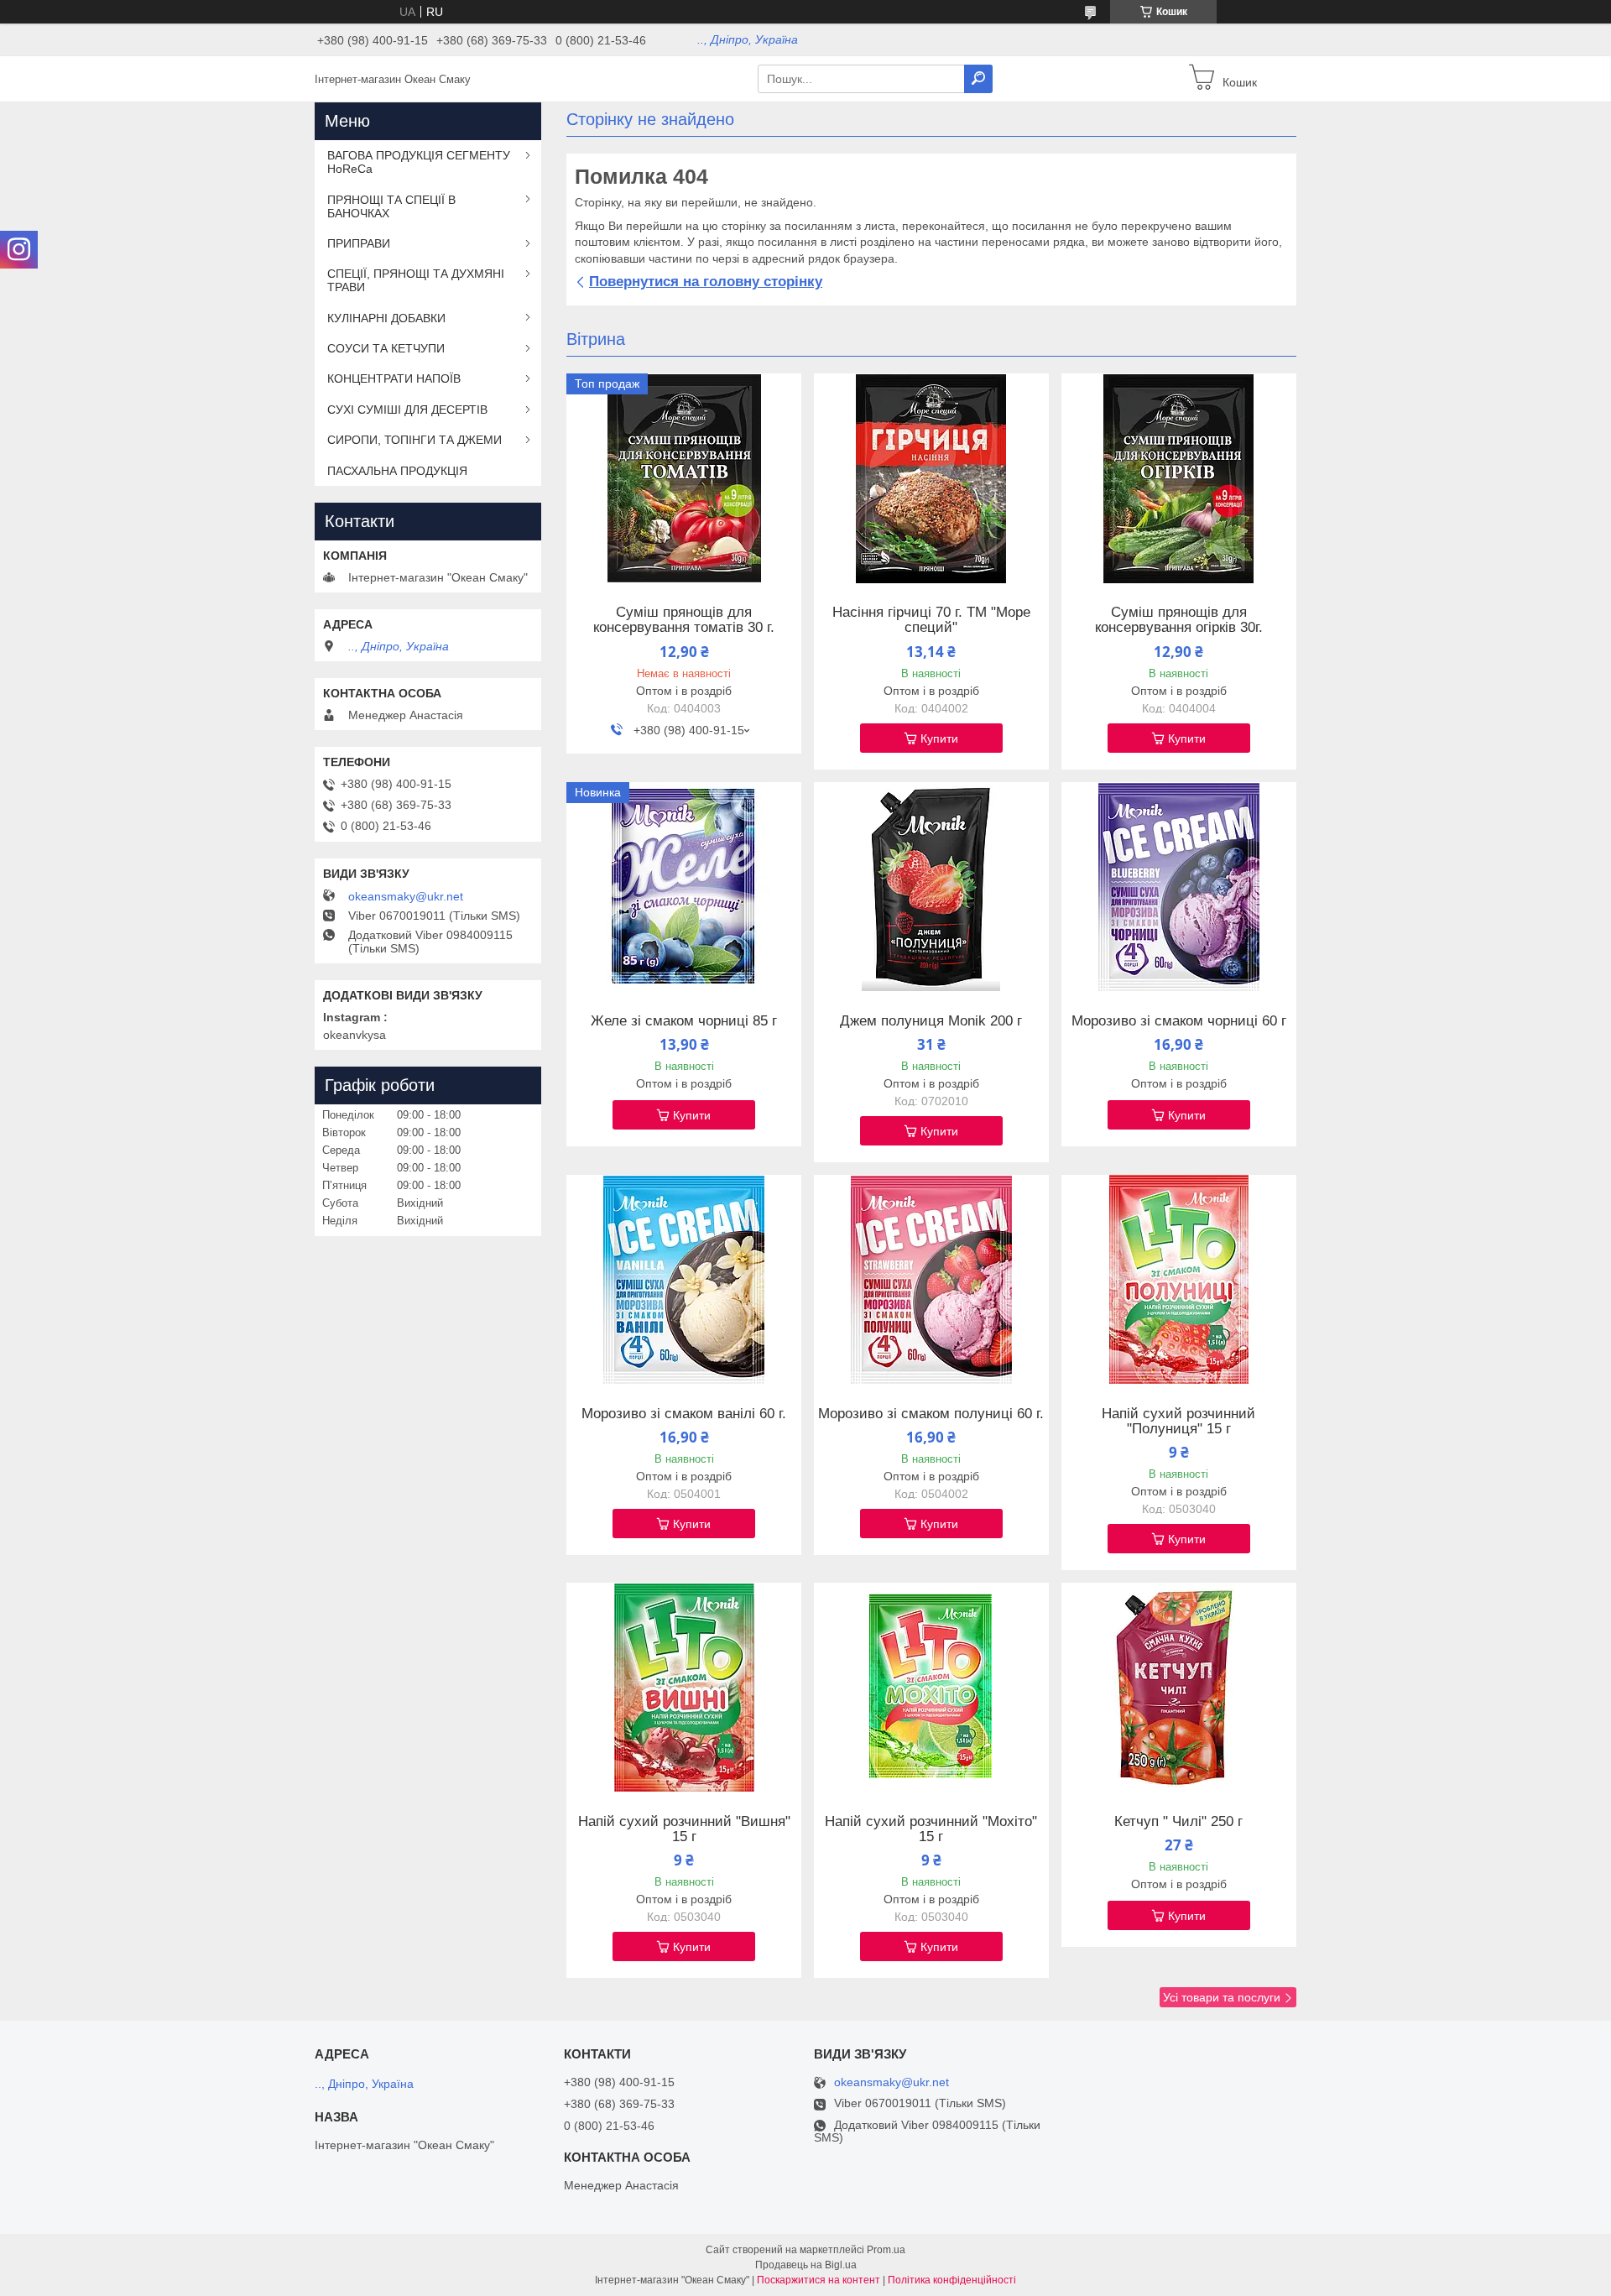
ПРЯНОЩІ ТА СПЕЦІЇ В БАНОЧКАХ (391, 206)
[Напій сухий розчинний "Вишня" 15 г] (684, 1688)
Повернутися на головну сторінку (706, 282)
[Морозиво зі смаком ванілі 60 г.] (684, 1280)
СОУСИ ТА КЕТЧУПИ (386, 348)
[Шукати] (978, 79)
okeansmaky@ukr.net (406, 896)
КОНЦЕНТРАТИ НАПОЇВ (394, 378)
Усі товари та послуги (1222, 1997)
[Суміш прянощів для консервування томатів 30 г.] (684, 478)
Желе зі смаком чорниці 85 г (684, 1021)
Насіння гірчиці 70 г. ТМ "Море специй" (931, 620)
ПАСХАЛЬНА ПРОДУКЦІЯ (397, 471)
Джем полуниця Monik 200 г (931, 1021)
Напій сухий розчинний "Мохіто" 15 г (931, 1829)
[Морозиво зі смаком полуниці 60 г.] (931, 1280)
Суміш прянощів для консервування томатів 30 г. (684, 620)
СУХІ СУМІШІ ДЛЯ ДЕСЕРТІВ (407, 410)
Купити (939, 738)
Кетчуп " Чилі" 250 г (1178, 1822)
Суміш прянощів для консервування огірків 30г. (1179, 620)
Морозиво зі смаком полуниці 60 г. (931, 1414)
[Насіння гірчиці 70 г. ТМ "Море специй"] (931, 478)
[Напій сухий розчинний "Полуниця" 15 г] (1179, 1280)
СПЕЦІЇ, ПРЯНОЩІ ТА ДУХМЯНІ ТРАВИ (416, 280)
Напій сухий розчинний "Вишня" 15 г (684, 1829)
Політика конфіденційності (952, 2280)
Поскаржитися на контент (819, 2280)
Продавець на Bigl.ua (806, 2265)
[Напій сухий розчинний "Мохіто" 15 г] (931, 1688)
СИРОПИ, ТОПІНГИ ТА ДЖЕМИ (414, 440)
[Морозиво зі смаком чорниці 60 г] (1179, 887)
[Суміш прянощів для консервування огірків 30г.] (1179, 478)
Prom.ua (886, 2250)
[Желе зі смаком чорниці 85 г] (684, 887)
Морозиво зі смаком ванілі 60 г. (684, 1414)
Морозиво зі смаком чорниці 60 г (1179, 1021)
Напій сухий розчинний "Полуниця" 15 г (1178, 1422)
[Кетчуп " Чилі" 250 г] (1179, 1688)
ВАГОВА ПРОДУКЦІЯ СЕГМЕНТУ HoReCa (419, 162)
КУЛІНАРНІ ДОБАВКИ (386, 318)
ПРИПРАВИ (359, 243)
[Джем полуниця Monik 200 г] (931, 887)
